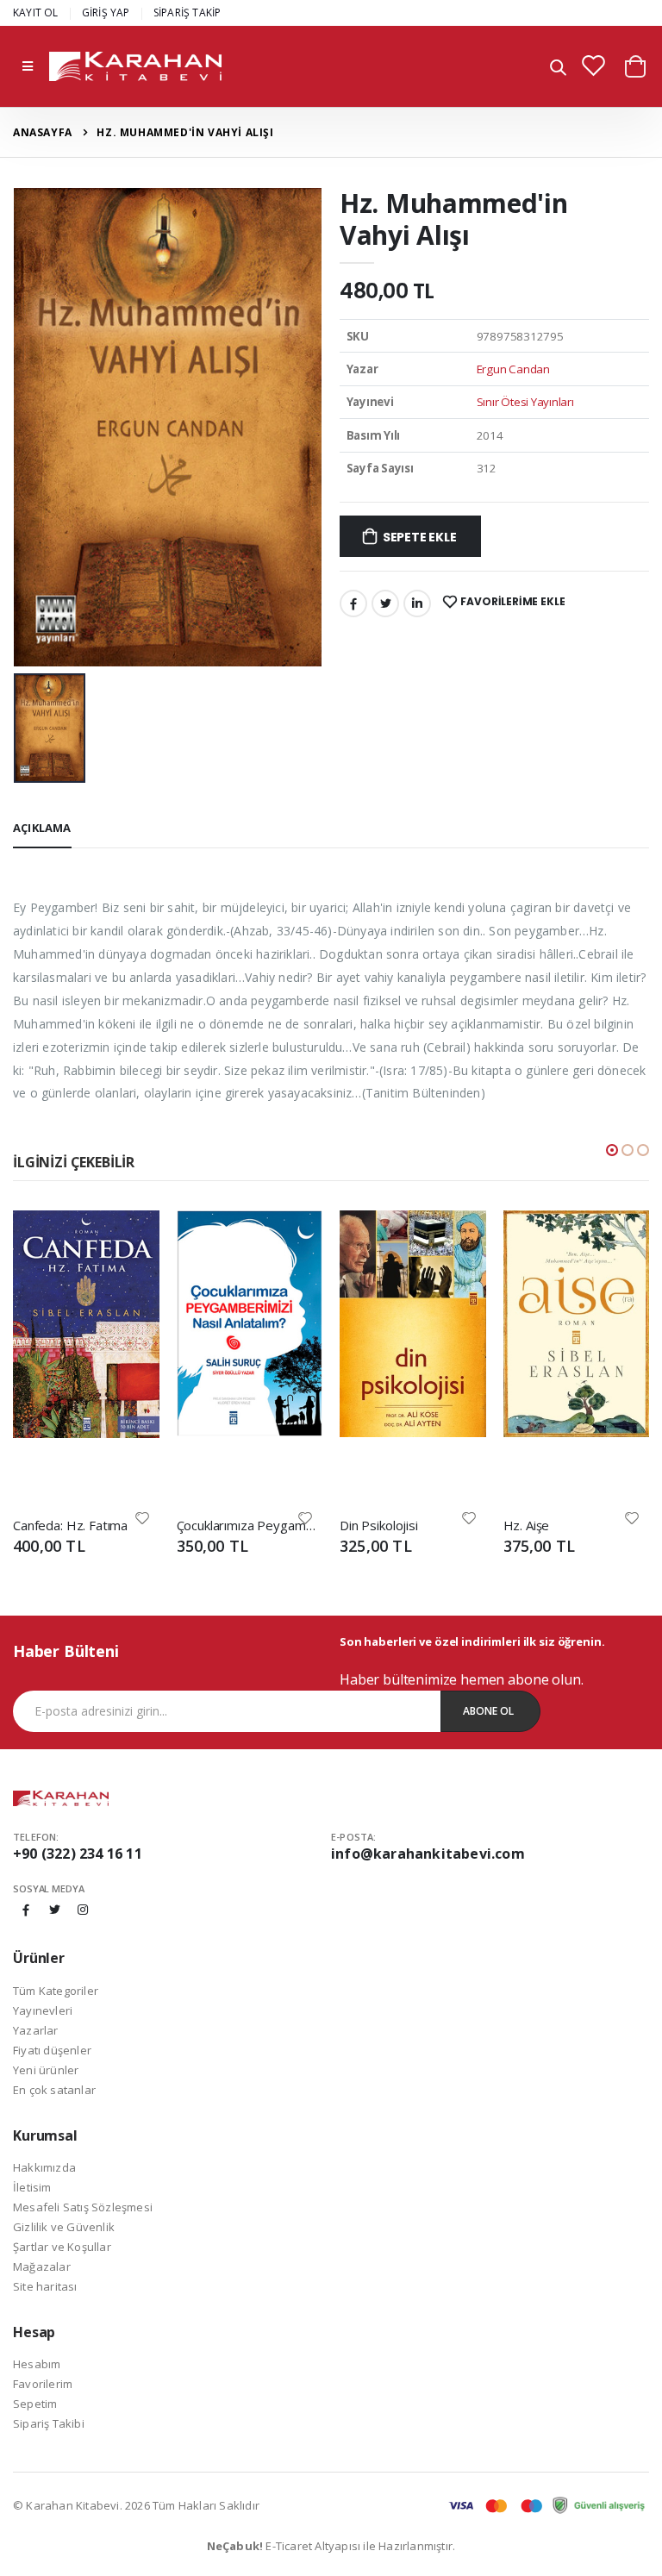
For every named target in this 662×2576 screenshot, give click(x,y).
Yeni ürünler (46, 2070)
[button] (558, 69)
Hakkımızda (44, 2167)
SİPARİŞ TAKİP (187, 13)
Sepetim (35, 2404)
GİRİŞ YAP (106, 13)
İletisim (32, 2187)
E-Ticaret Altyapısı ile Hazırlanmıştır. (331, 2546)
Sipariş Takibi (49, 2423)
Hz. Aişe (527, 1525)
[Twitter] (385, 603)
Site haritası (45, 2286)
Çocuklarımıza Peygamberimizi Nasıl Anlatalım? (250, 1525)
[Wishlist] (142, 1517)
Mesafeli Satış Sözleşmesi (83, 2207)
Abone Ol (488, 1711)
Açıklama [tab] (42, 828)
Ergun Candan (513, 369)
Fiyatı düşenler (52, 2050)
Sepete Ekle (420, 537)
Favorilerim (43, 2384)
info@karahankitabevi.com (428, 1854)
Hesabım (37, 2364)
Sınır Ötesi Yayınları (525, 402)
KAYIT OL (36, 13)
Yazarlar (36, 2030)
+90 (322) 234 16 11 (78, 1854)
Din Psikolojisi (379, 1525)
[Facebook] (353, 603)
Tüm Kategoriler (56, 1991)
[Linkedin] (417, 603)
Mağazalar (42, 2267)
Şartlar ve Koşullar (62, 2247)
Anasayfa (43, 132)
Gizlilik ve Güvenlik (64, 2227)
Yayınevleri (43, 2010)
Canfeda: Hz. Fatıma (70, 1525)
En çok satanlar (54, 2090)
